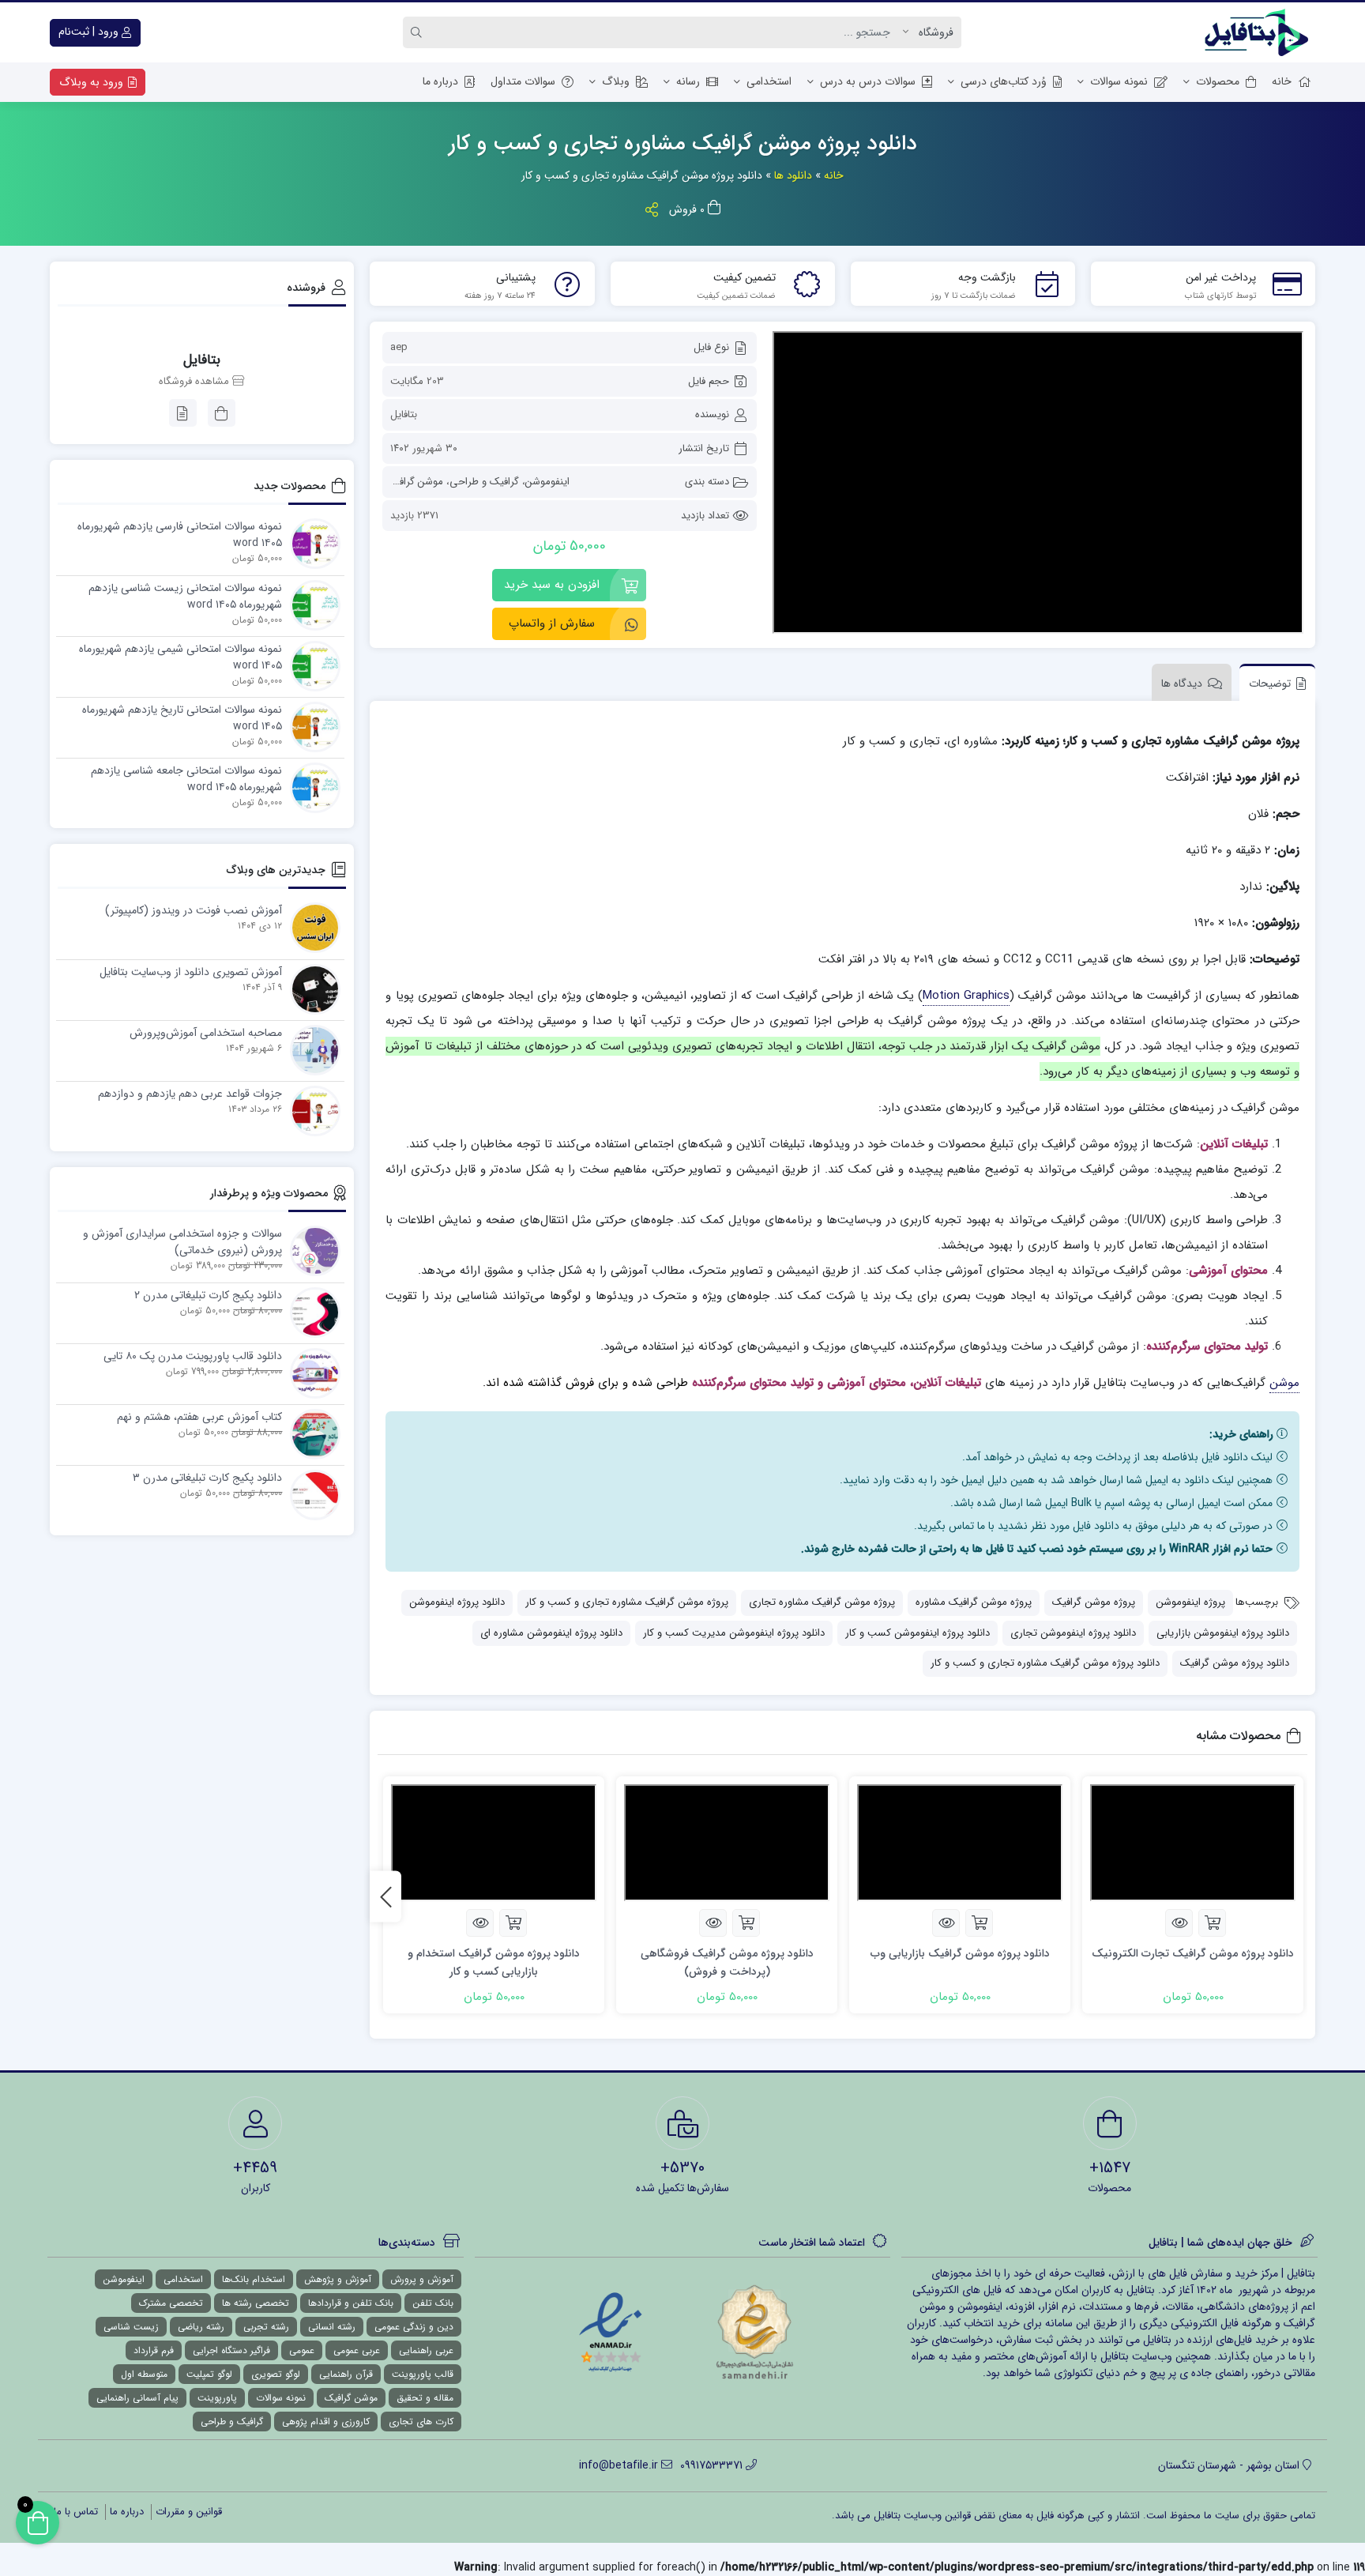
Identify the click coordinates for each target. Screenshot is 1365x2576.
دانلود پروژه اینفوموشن (457, 1602)
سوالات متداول (523, 81)
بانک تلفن (433, 2303)
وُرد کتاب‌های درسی (1004, 81)
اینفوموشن (547, 482)
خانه (1282, 81)
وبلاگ (616, 81)
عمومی (302, 2350)
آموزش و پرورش (422, 2279)
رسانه (688, 81)
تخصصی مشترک (171, 2303)
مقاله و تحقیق (425, 2398)
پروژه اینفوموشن (1190, 1602)
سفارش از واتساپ (552, 623)
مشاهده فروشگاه (196, 382)
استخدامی (769, 81)
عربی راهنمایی (426, 2350)
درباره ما (440, 81)
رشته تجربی (266, 2327)
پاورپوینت (217, 2398)
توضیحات (1270, 684)
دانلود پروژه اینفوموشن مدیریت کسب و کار (734, 1633)
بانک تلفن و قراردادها (351, 2303)
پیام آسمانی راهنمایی (137, 2398)
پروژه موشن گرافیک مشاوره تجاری (822, 1602)
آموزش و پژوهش (338, 2279)
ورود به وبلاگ (93, 82)
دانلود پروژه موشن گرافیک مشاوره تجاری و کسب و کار (1045, 1663)
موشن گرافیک (414, 482)
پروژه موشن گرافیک (1094, 1602)
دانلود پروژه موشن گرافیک (1235, 1663)
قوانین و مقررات (189, 2512)
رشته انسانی (332, 2327)
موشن (1284, 1383)
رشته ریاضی (201, 2327)
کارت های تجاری (421, 2422)
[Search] (419, 32)
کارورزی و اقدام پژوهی (326, 2422)
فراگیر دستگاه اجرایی (231, 2350)
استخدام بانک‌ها (254, 2279)
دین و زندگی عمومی (414, 2327)
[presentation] (385, 1897)
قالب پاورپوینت (423, 2374)
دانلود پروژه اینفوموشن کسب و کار (918, 1633)
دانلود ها (793, 175)
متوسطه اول (144, 2374)
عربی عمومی (357, 2350)
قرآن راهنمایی (346, 2374)
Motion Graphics (966, 996)
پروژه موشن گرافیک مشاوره (974, 1602)
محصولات (1218, 81)
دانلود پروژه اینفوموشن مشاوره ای (551, 1633)
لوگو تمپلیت (209, 2374)
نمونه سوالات (1119, 81)
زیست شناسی (131, 2327)
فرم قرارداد (154, 2350)
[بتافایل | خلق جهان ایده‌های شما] (1260, 32)
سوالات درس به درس (868, 81)
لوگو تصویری (276, 2374)
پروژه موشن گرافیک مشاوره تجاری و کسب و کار (627, 1602)
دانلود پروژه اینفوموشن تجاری (1073, 1633)
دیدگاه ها (1182, 684)
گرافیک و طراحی (484, 482)
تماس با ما (76, 2512)
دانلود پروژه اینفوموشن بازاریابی (1223, 1633)
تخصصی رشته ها (256, 2303)
